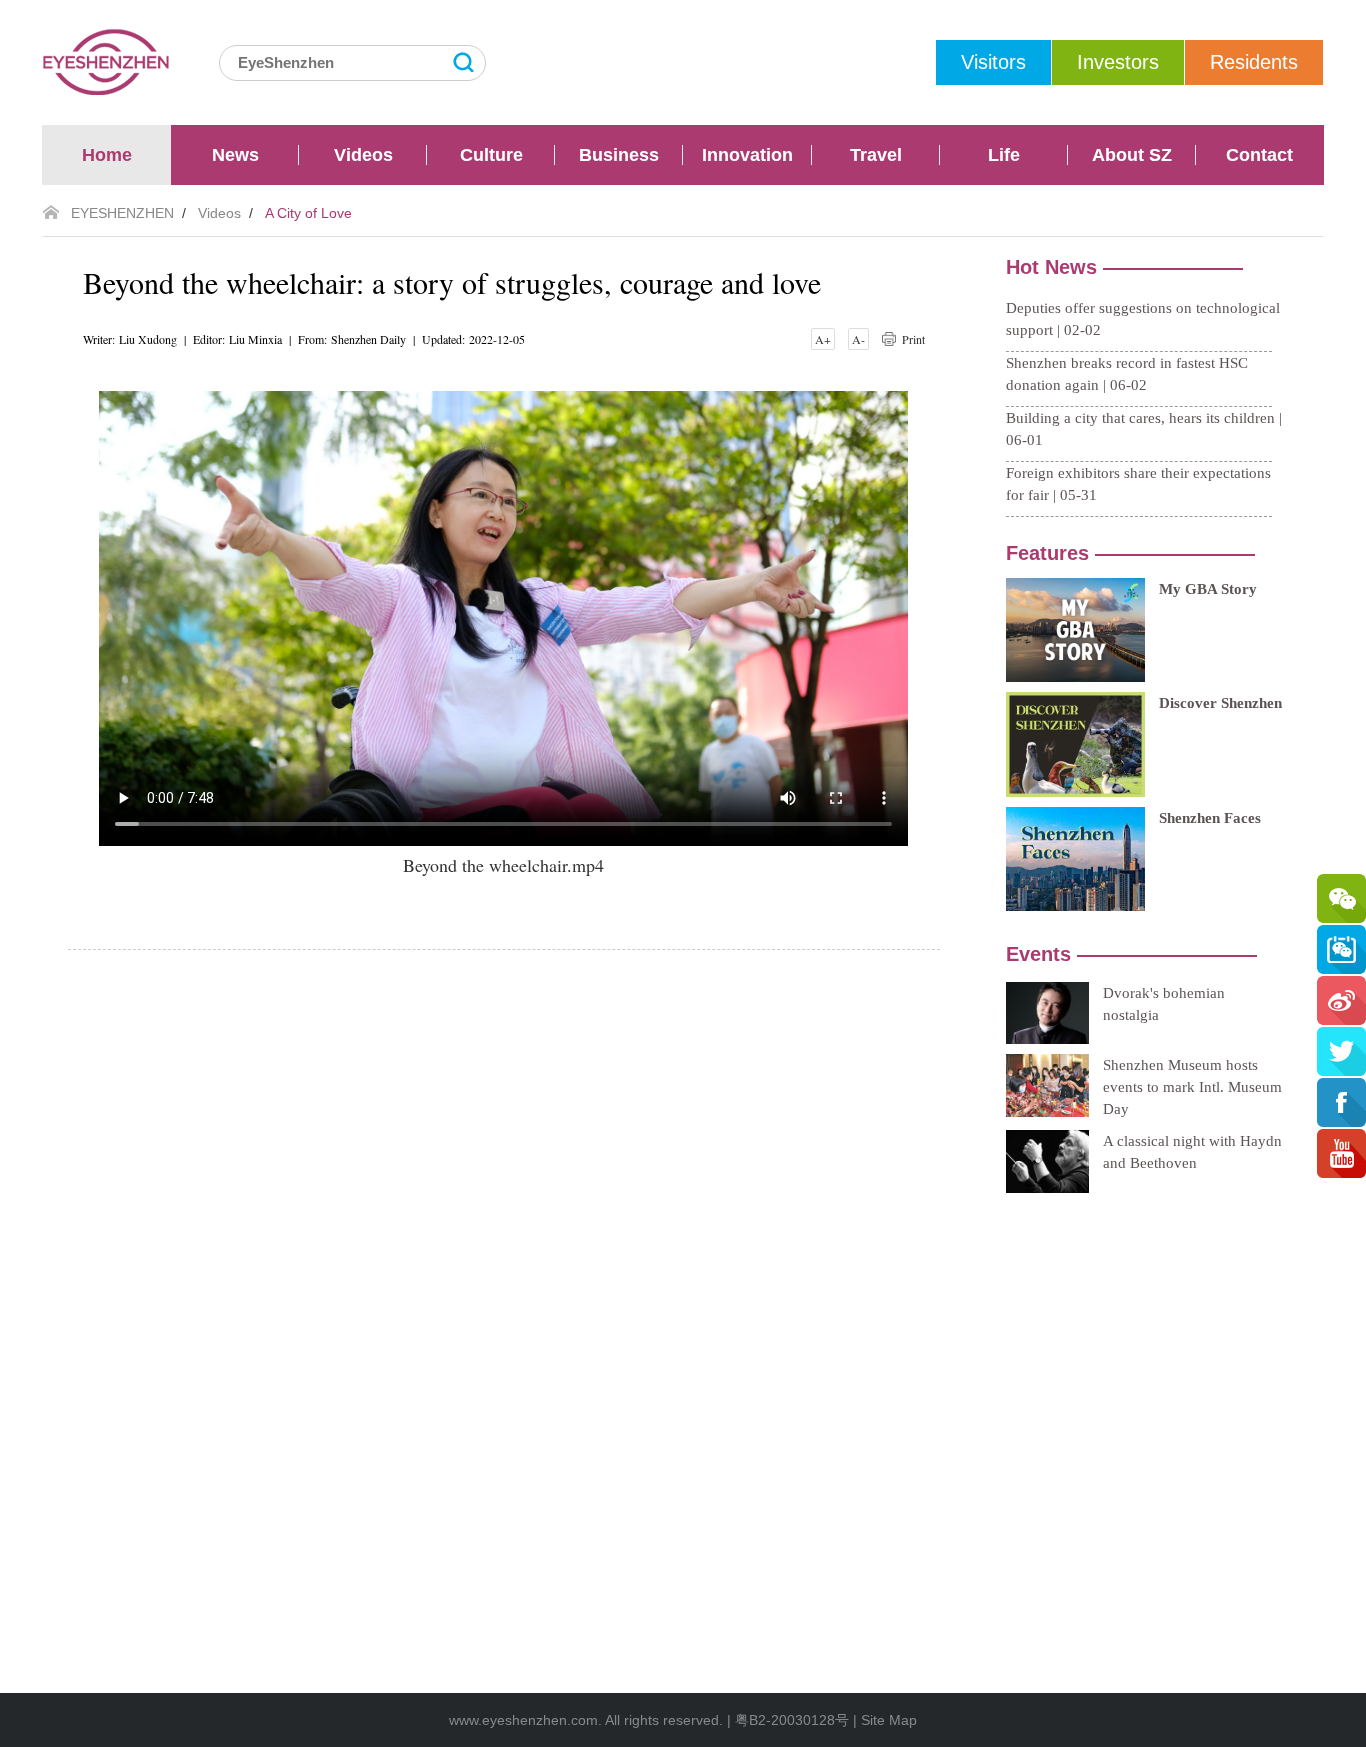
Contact (1259, 155)
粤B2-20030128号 (792, 1720)
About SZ (1132, 155)
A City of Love (308, 213)
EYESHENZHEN (122, 213)
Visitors (993, 62)
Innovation (747, 155)
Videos (363, 155)
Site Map (889, 1720)
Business (619, 155)
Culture (491, 155)
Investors (1118, 62)
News (235, 155)
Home (107, 155)
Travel (876, 155)
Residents (1254, 62)
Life (1004, 155)
